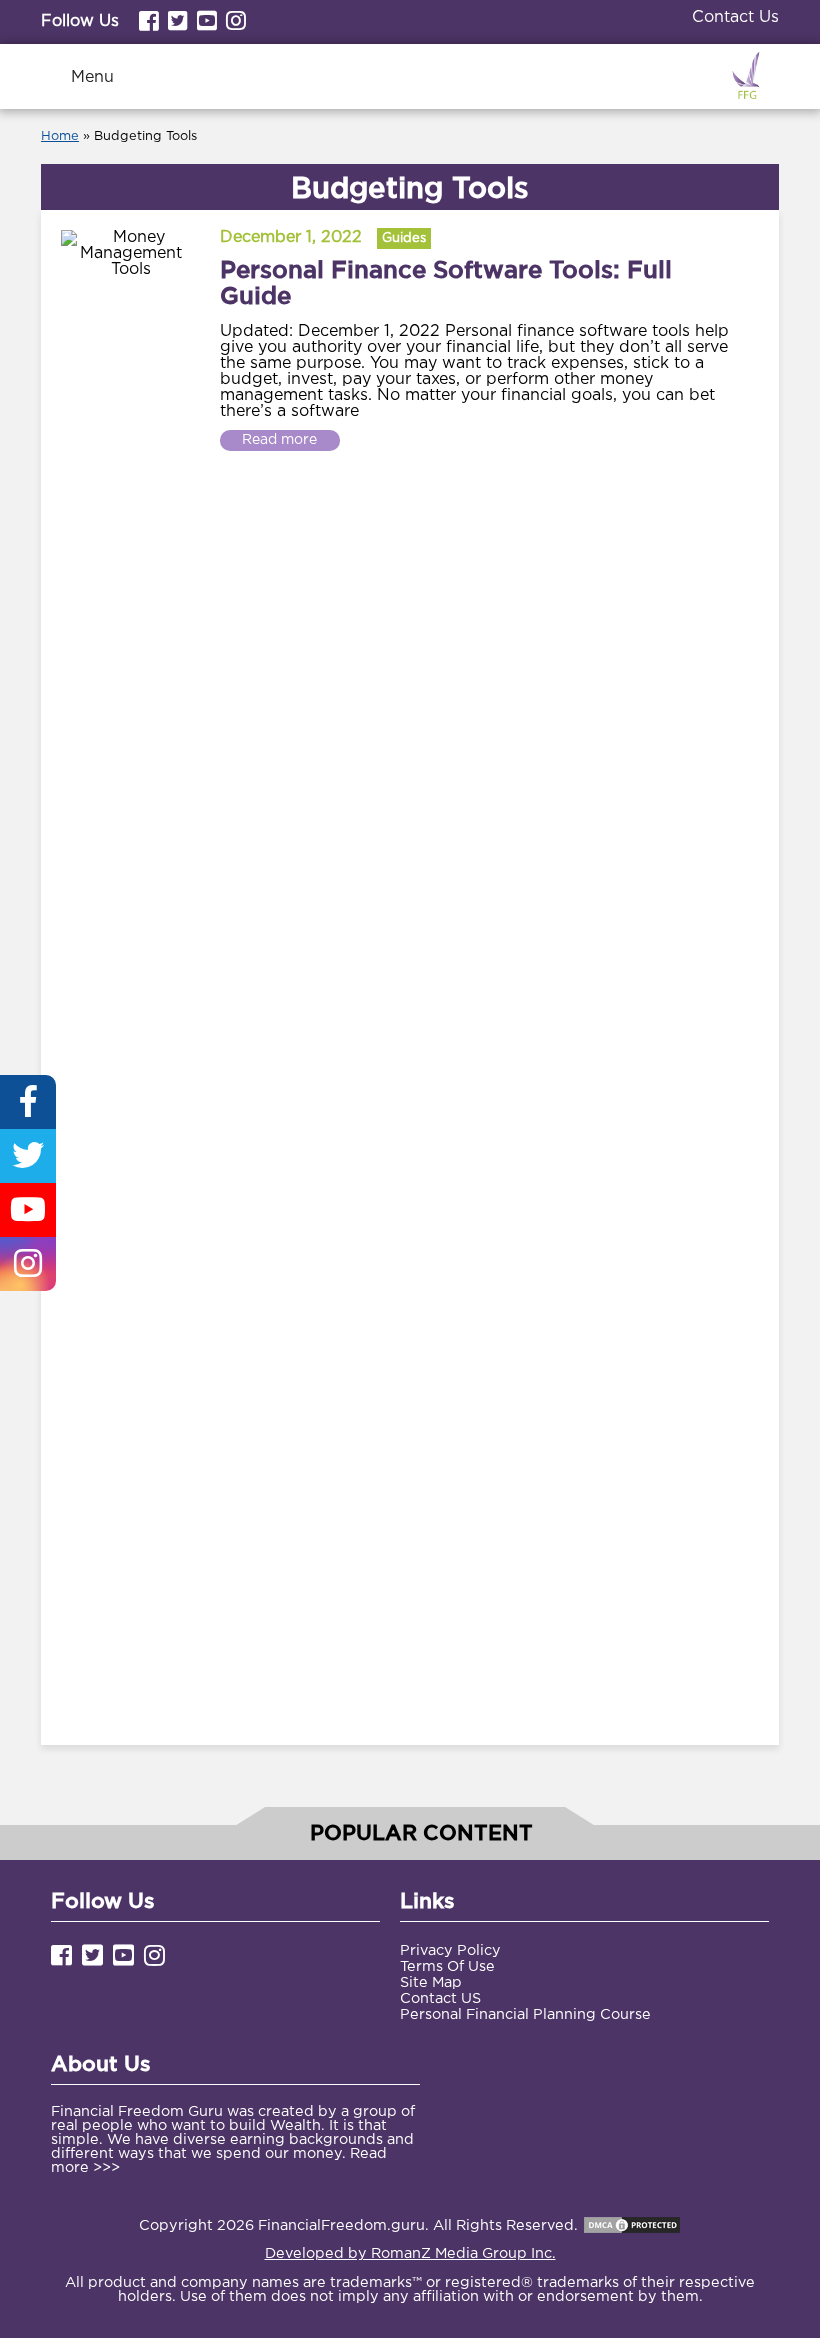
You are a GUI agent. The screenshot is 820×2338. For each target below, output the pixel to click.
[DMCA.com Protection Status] (632, 2225)
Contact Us (735, 17)
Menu (92, 77)
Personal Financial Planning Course (525, 2014)
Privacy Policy (450, 1950)
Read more (279, 440)
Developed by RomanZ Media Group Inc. (410, 2253)
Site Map (431, 1982)
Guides (404, 238)
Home (60, 136)
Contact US (440, 1998)
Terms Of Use (447, 1966)
